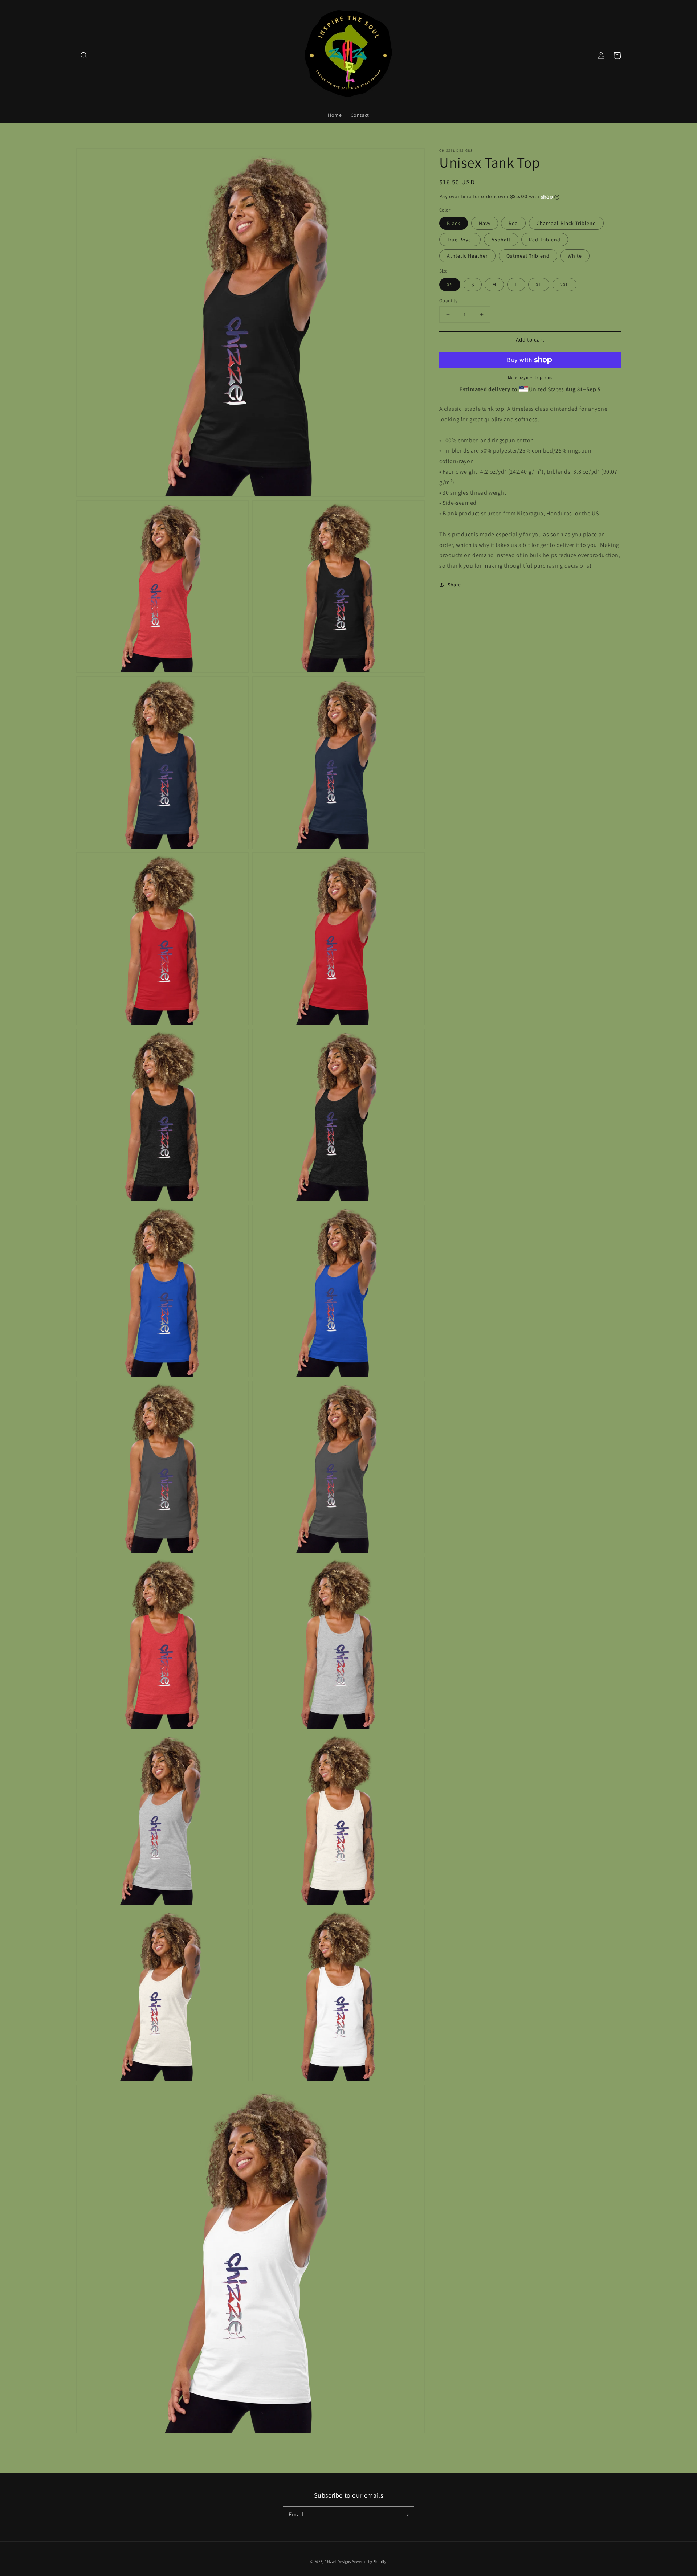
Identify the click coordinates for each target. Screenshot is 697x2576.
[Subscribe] (406, 2515)
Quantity (448, 301)
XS (450, 285)
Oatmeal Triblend (528, 256)
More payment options (530, 377)
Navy (485, 223)
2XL (564, 285)
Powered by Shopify (369, 2562)
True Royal (460, 240)
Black (454, 223)
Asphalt (501, 240)
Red (513, 223)
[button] (84, 56)
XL (539, 285)
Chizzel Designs (338, 2562)
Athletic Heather (467, 256)
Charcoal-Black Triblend (566, 223)
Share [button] (454, 585)
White (575, 256)
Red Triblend (545, 240)
